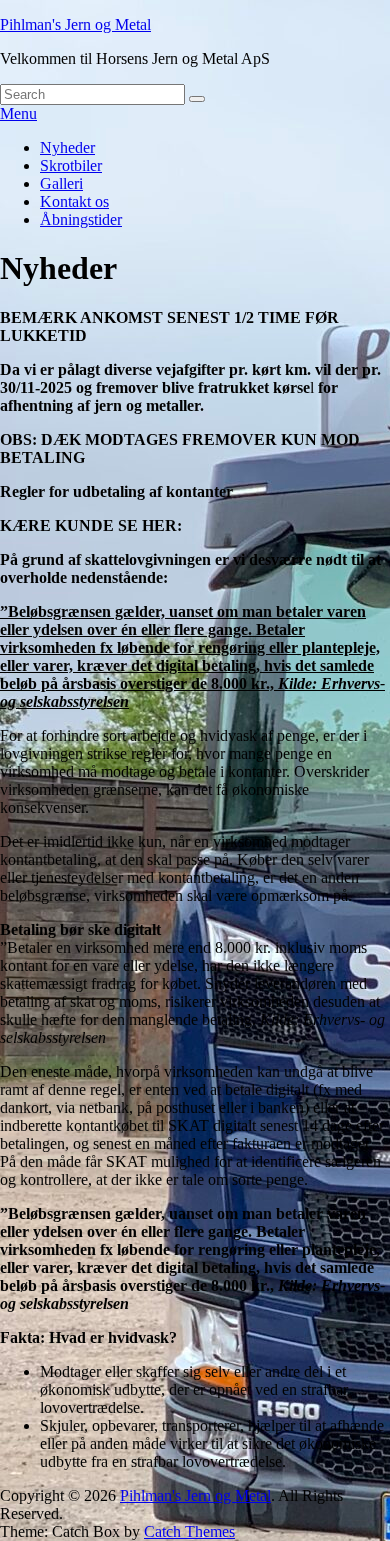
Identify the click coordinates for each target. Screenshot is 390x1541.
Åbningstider (81, 219)
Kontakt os (74, 201)
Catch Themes (189, 1531)
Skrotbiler (71, 165)
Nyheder (67, 147)
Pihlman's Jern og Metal (75, 24)
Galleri (61, 183)
